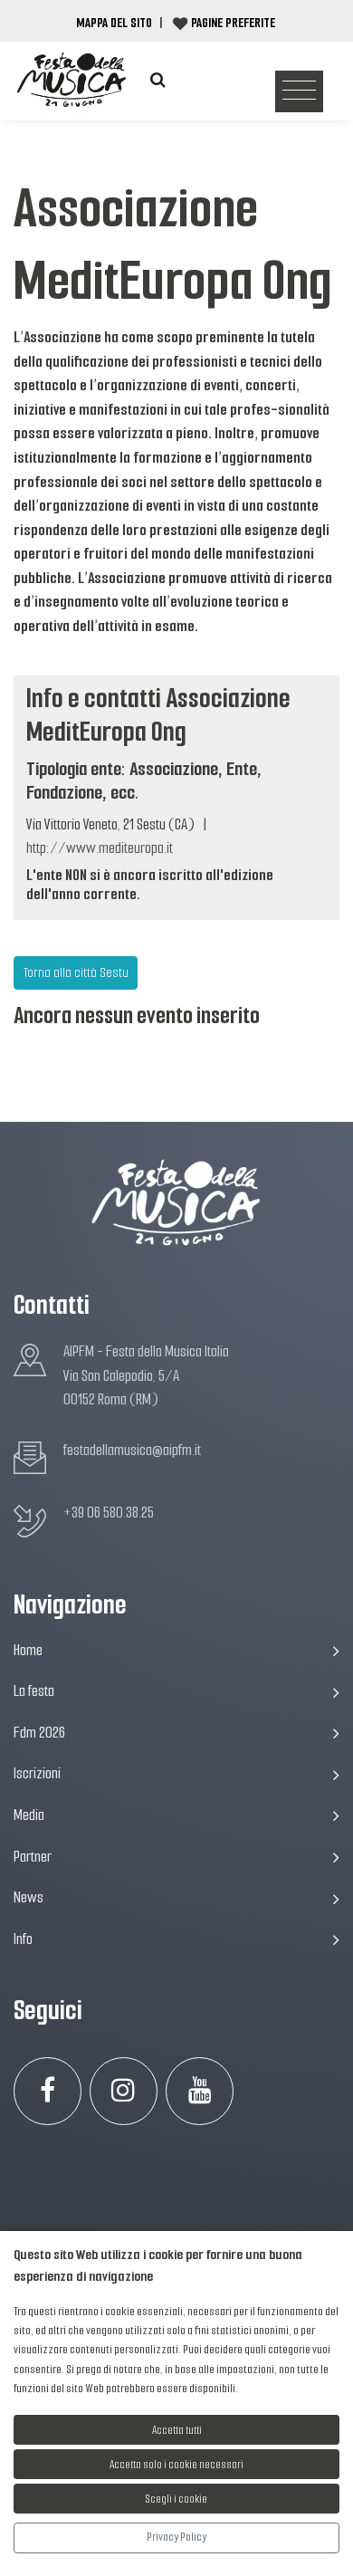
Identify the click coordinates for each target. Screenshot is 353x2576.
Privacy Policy (176, 2537)
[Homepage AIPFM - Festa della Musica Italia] (72, 80)
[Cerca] (157, 80)
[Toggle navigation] (299, 92)
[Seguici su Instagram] (124, 2091)
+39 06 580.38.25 (109, 1513)
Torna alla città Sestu (76, 972)
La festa (34, 1691)
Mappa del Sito (114, 23)
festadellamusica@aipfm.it (132, 1450)
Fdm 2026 (39, 1733)
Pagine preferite (233, 23)
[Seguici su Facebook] (48, 2091)
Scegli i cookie (176, 2499)
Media (29, 1815)
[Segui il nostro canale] (200, 2091)
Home (28, 1650)
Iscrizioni (37, 1773)
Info (23, 1939)
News (29, 1897)
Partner (33, 1857)
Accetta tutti (177, 2430)
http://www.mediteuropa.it (100, 848)
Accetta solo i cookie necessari (176, 2464)
